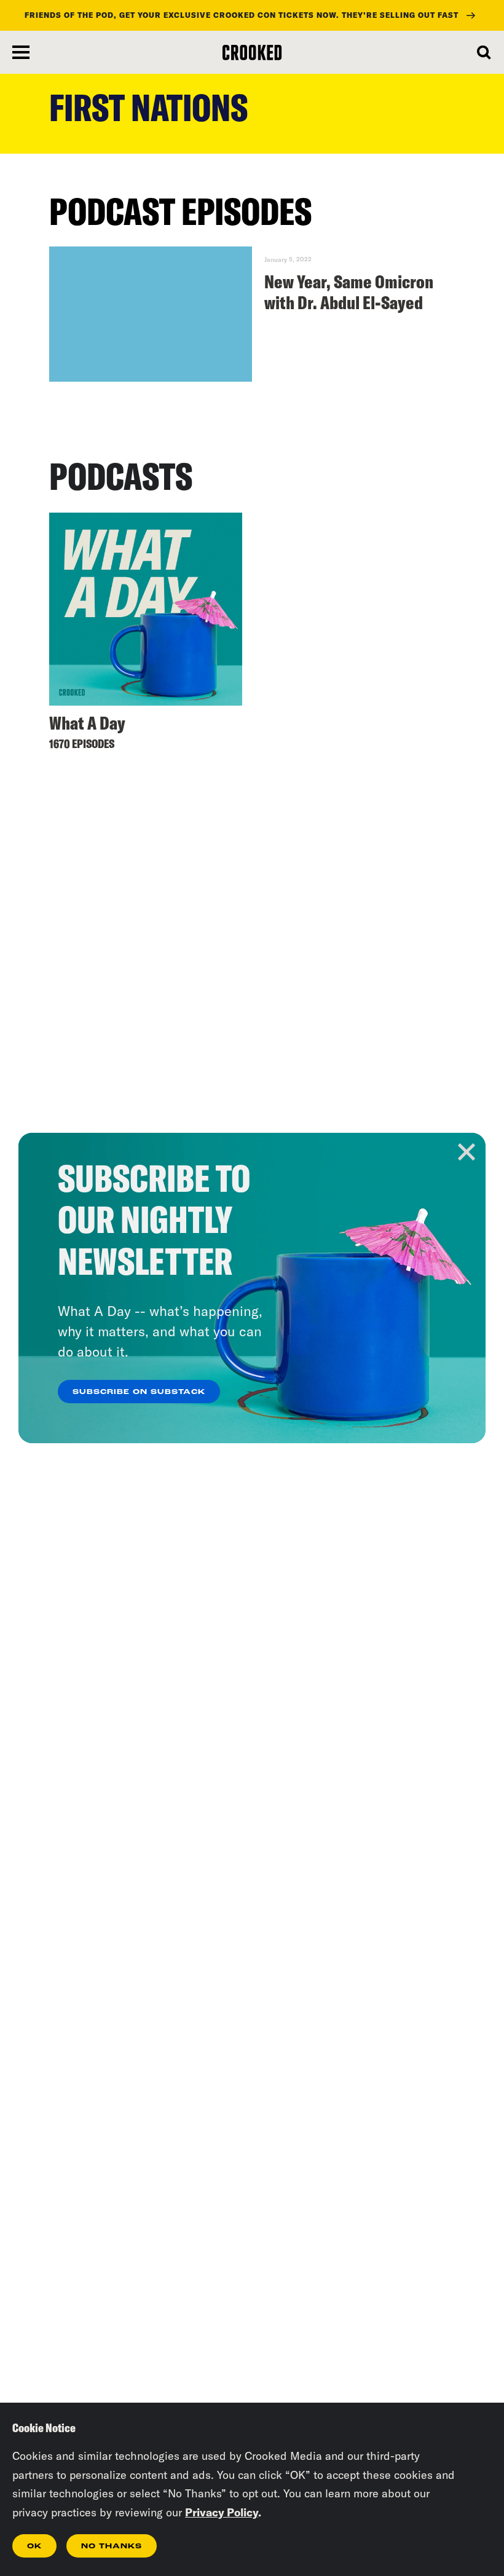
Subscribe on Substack (139, 1392)
